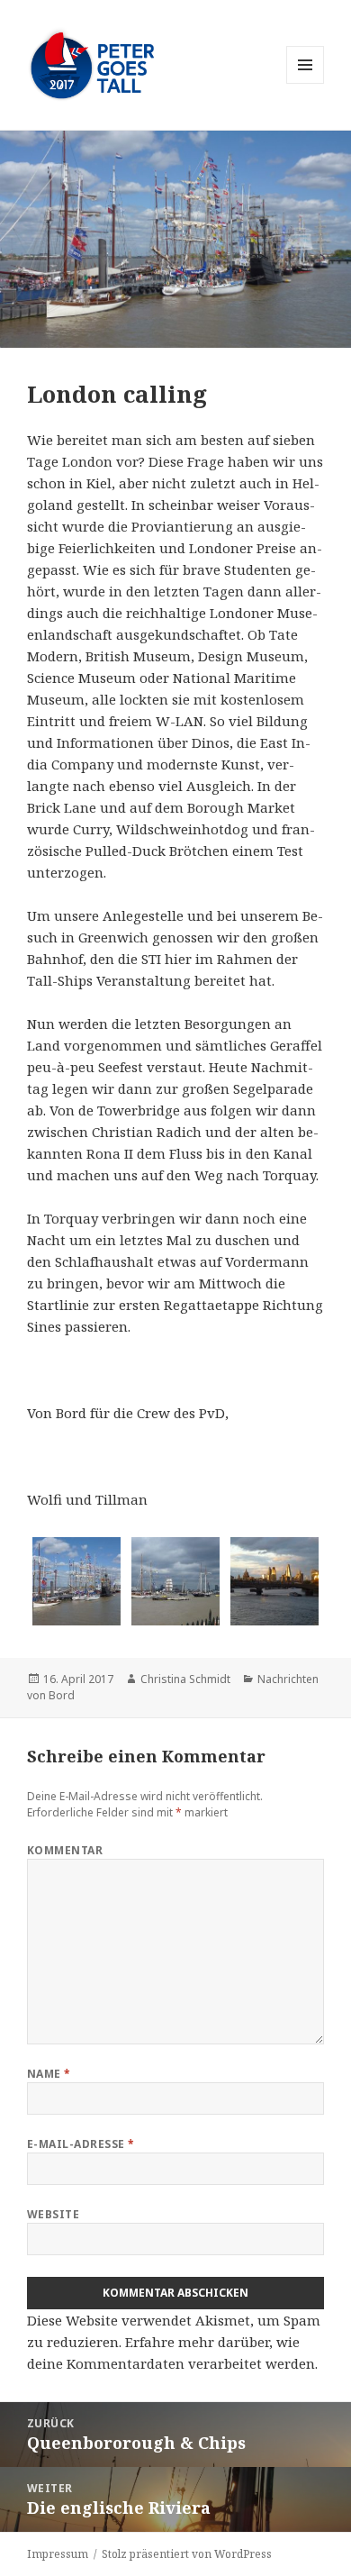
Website (53, 2214)
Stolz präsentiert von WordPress (187, 2554)
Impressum (58, 2554)
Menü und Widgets (306, 83)
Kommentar (65, 1850)
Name (49, 2074)
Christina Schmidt (185, 1679)
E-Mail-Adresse (81, 2144)
